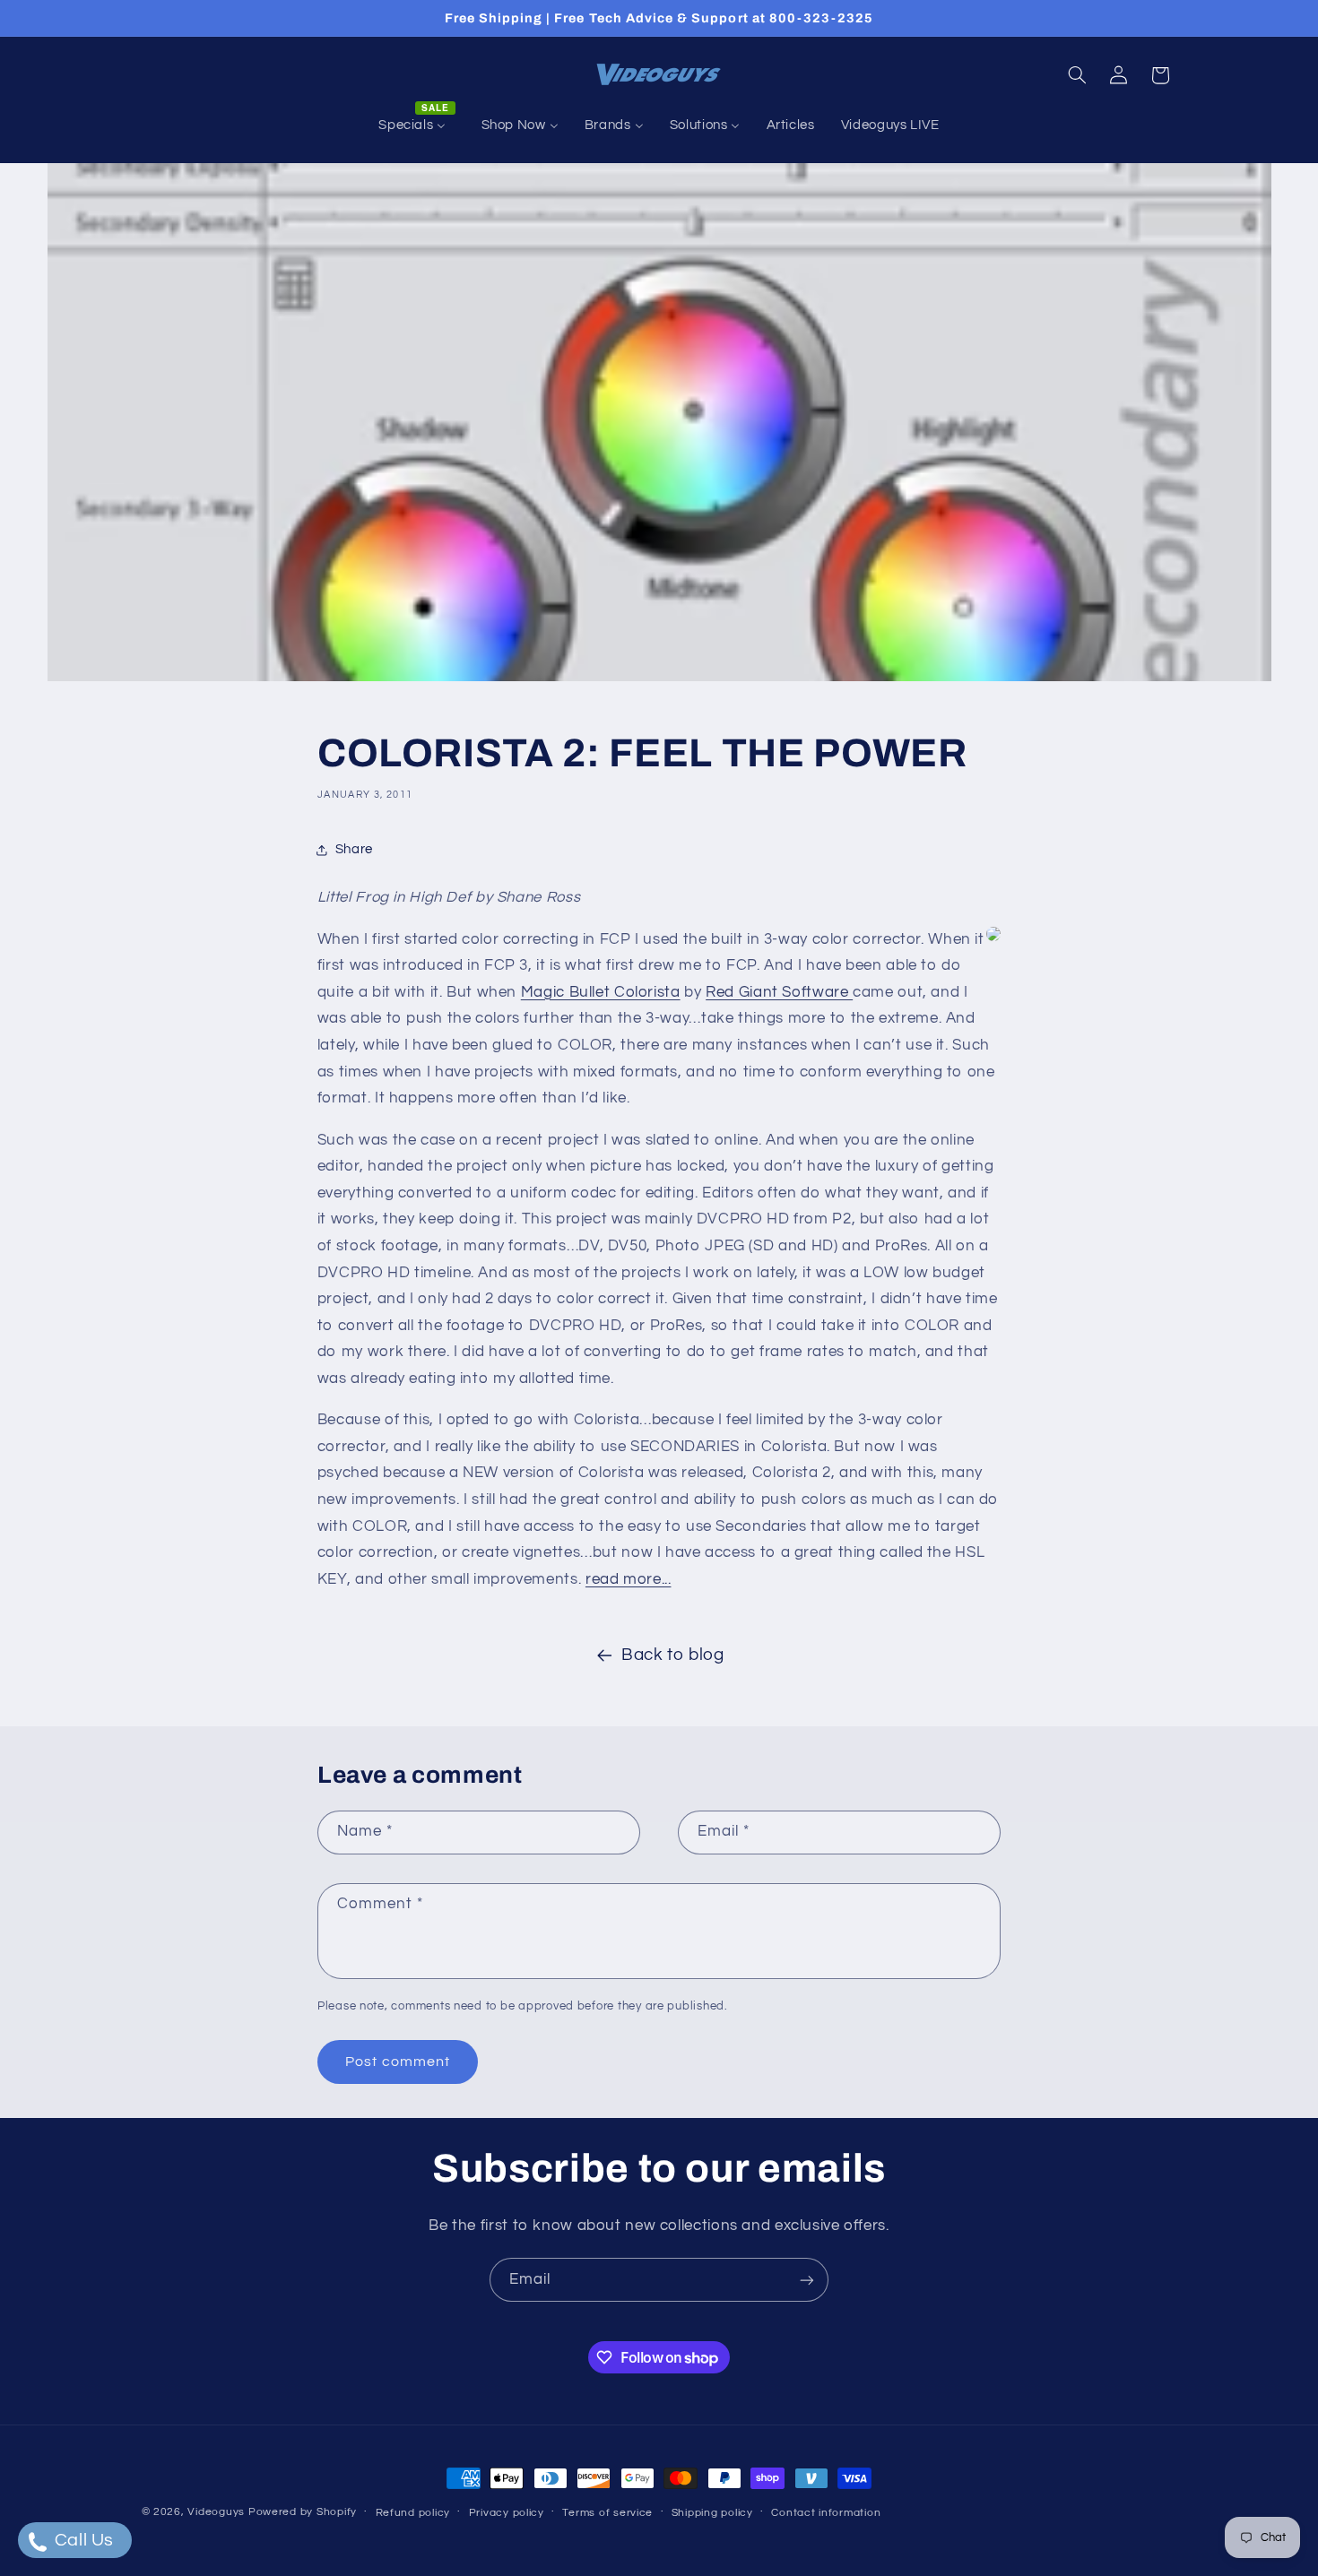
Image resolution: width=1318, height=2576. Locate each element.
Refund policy (413, 2513)
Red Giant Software (779, 992)
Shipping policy (712, 2513)
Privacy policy (507, 2513)
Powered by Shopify (303, 2512)
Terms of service (607, 2513)
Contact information (826, 2513)
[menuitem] (417, 125)
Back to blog (673, 1655)
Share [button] (354, 849)
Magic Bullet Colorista (601, 992)
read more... (629, 1579)
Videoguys (216, 2512)
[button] (1077, 75)
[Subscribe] (807, 2280)
